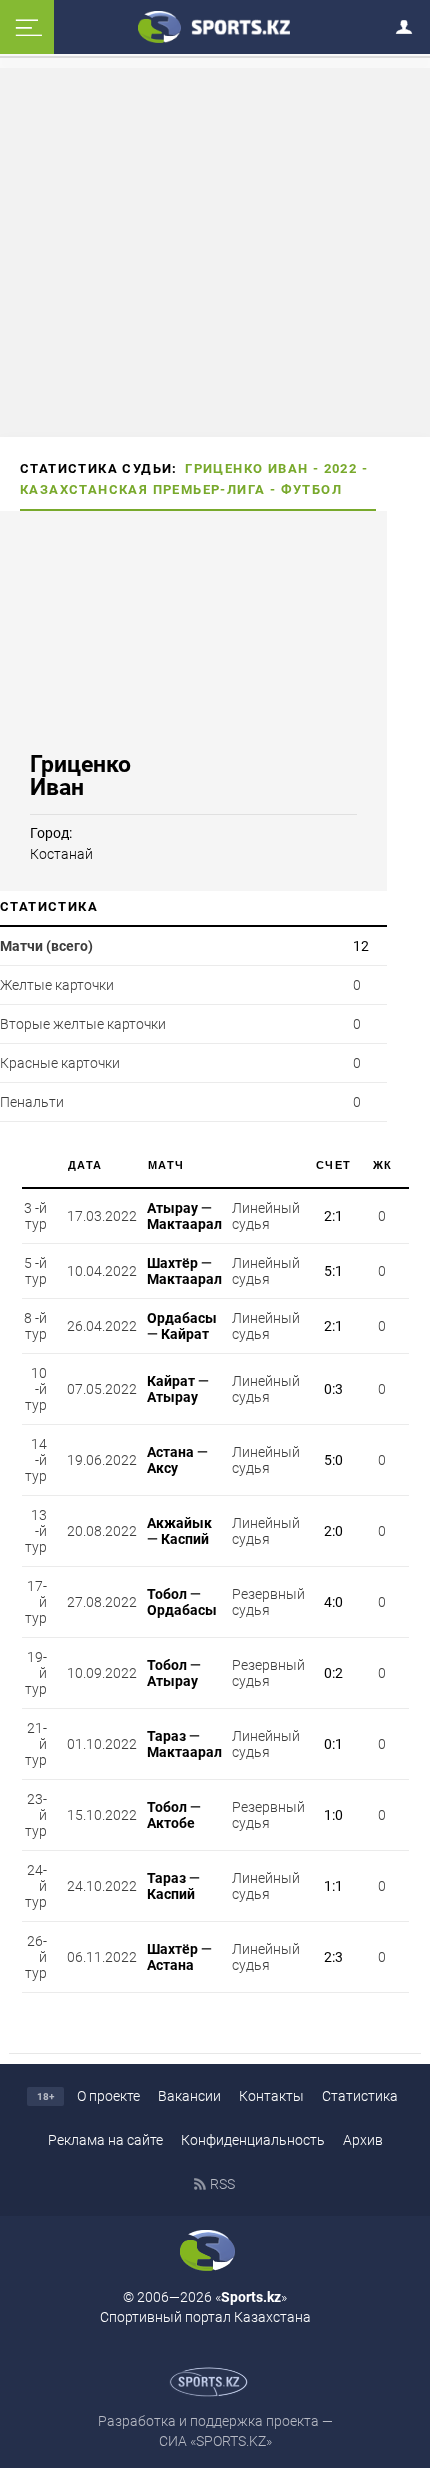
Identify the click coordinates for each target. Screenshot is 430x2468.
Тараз (166, 1736)
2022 (341, 468)
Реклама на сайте (105, 2140)
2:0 (333, 1531)
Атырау (172, 1208)
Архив (363, 2140)
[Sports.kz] (215, 26)
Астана (170, 1452)
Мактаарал (184, 1224)
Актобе (171, 1823)
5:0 (333, 1460)
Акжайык (179, 1523)
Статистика (360, 2096)
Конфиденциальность (253, 2140)
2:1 (333, 1216)
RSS (222, 2184)
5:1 (333, 1271)
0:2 (333, 1673)
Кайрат (185, 1334)
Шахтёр (172, 1263)
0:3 (333, 1389)
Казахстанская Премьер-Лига (142, 489)
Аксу (162, 1468)
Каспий (185, 1539)
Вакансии (189, 2096)
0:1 (333, 1744)
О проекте (108, 2096)
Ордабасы (182, 1318)
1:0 (333, 1815)
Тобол (167, 1594)
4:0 (333, 1602)
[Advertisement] (215, 251)
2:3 (333, 1957)
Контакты (271, 2096)
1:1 (333, 1886)
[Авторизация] (410, 23)
